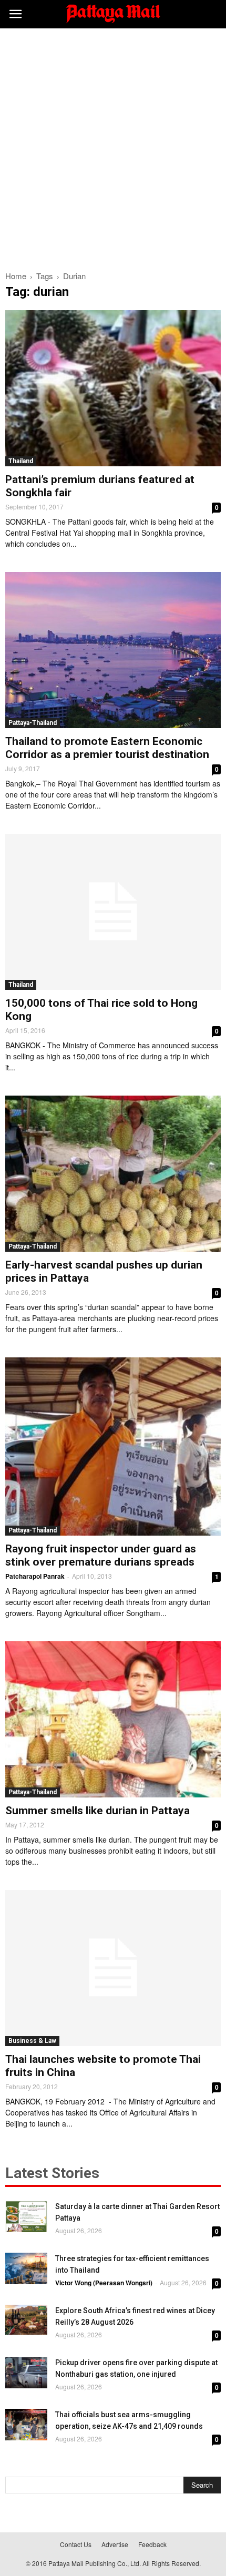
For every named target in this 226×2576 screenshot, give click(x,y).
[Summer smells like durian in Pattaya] (113, 1719)
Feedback (152, 2544)
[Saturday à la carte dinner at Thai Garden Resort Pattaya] (26, 2216)
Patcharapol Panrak (35, 1576)
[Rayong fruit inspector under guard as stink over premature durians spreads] (113, 1446)
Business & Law (32, 2041)
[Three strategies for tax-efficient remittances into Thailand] (26, 2268)
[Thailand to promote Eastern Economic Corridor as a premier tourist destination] (113, 650)
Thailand (21, 461)
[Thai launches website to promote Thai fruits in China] (113, 1968)
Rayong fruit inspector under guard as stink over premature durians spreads (101, 1555)
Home (16, 276)
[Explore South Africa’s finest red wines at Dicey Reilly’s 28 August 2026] (26, 2320)
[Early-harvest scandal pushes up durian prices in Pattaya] (113, 1174)
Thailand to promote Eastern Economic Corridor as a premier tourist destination (107, 748)
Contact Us (76, 2544)
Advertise (115, 2544)
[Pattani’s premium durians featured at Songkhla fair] (113, 388)
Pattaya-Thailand (33, 723)
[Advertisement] (113, 147)
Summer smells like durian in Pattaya (97, 1811)
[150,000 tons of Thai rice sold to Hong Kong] (113, 912)
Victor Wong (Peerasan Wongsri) (104, 2283)
